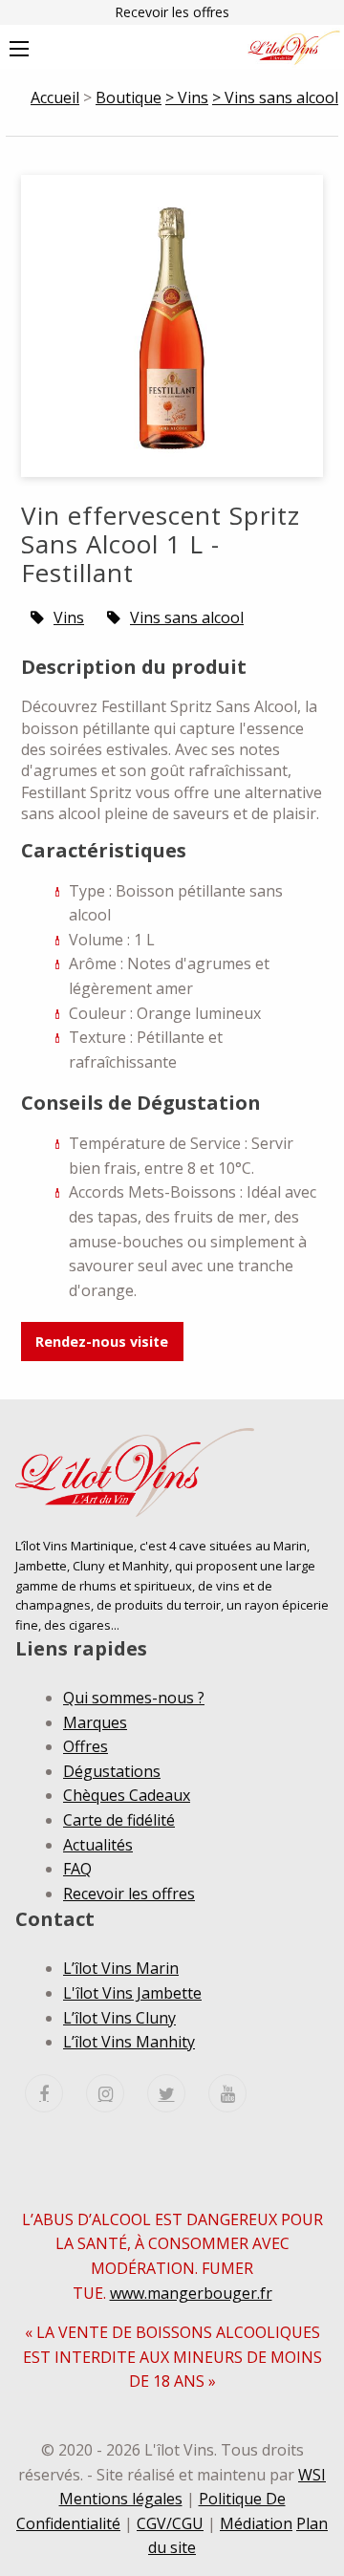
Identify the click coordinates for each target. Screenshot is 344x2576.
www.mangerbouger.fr (191, 2293)
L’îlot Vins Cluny (119, 2018)
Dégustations (112, 1771)
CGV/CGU (170, 2523)
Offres (86, 1746)
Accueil (55, 97)
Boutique (129, 97)
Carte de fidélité (119, 1820)
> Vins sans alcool (275, 97)
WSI (312, 2475)
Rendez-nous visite (102, 1342)
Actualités (98, 1845)
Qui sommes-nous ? (134, 1698)
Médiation (256, 2523)
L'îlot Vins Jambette (132, 1993)
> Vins (187, 97)
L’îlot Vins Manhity (129, 2042)
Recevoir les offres (172, 12)
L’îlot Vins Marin (121, 1968)
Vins (69, 617)
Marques (95, 1722)
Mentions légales (121, 2499)
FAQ (77, 1869)
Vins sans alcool (187, 617)
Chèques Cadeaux (127, 1795)
